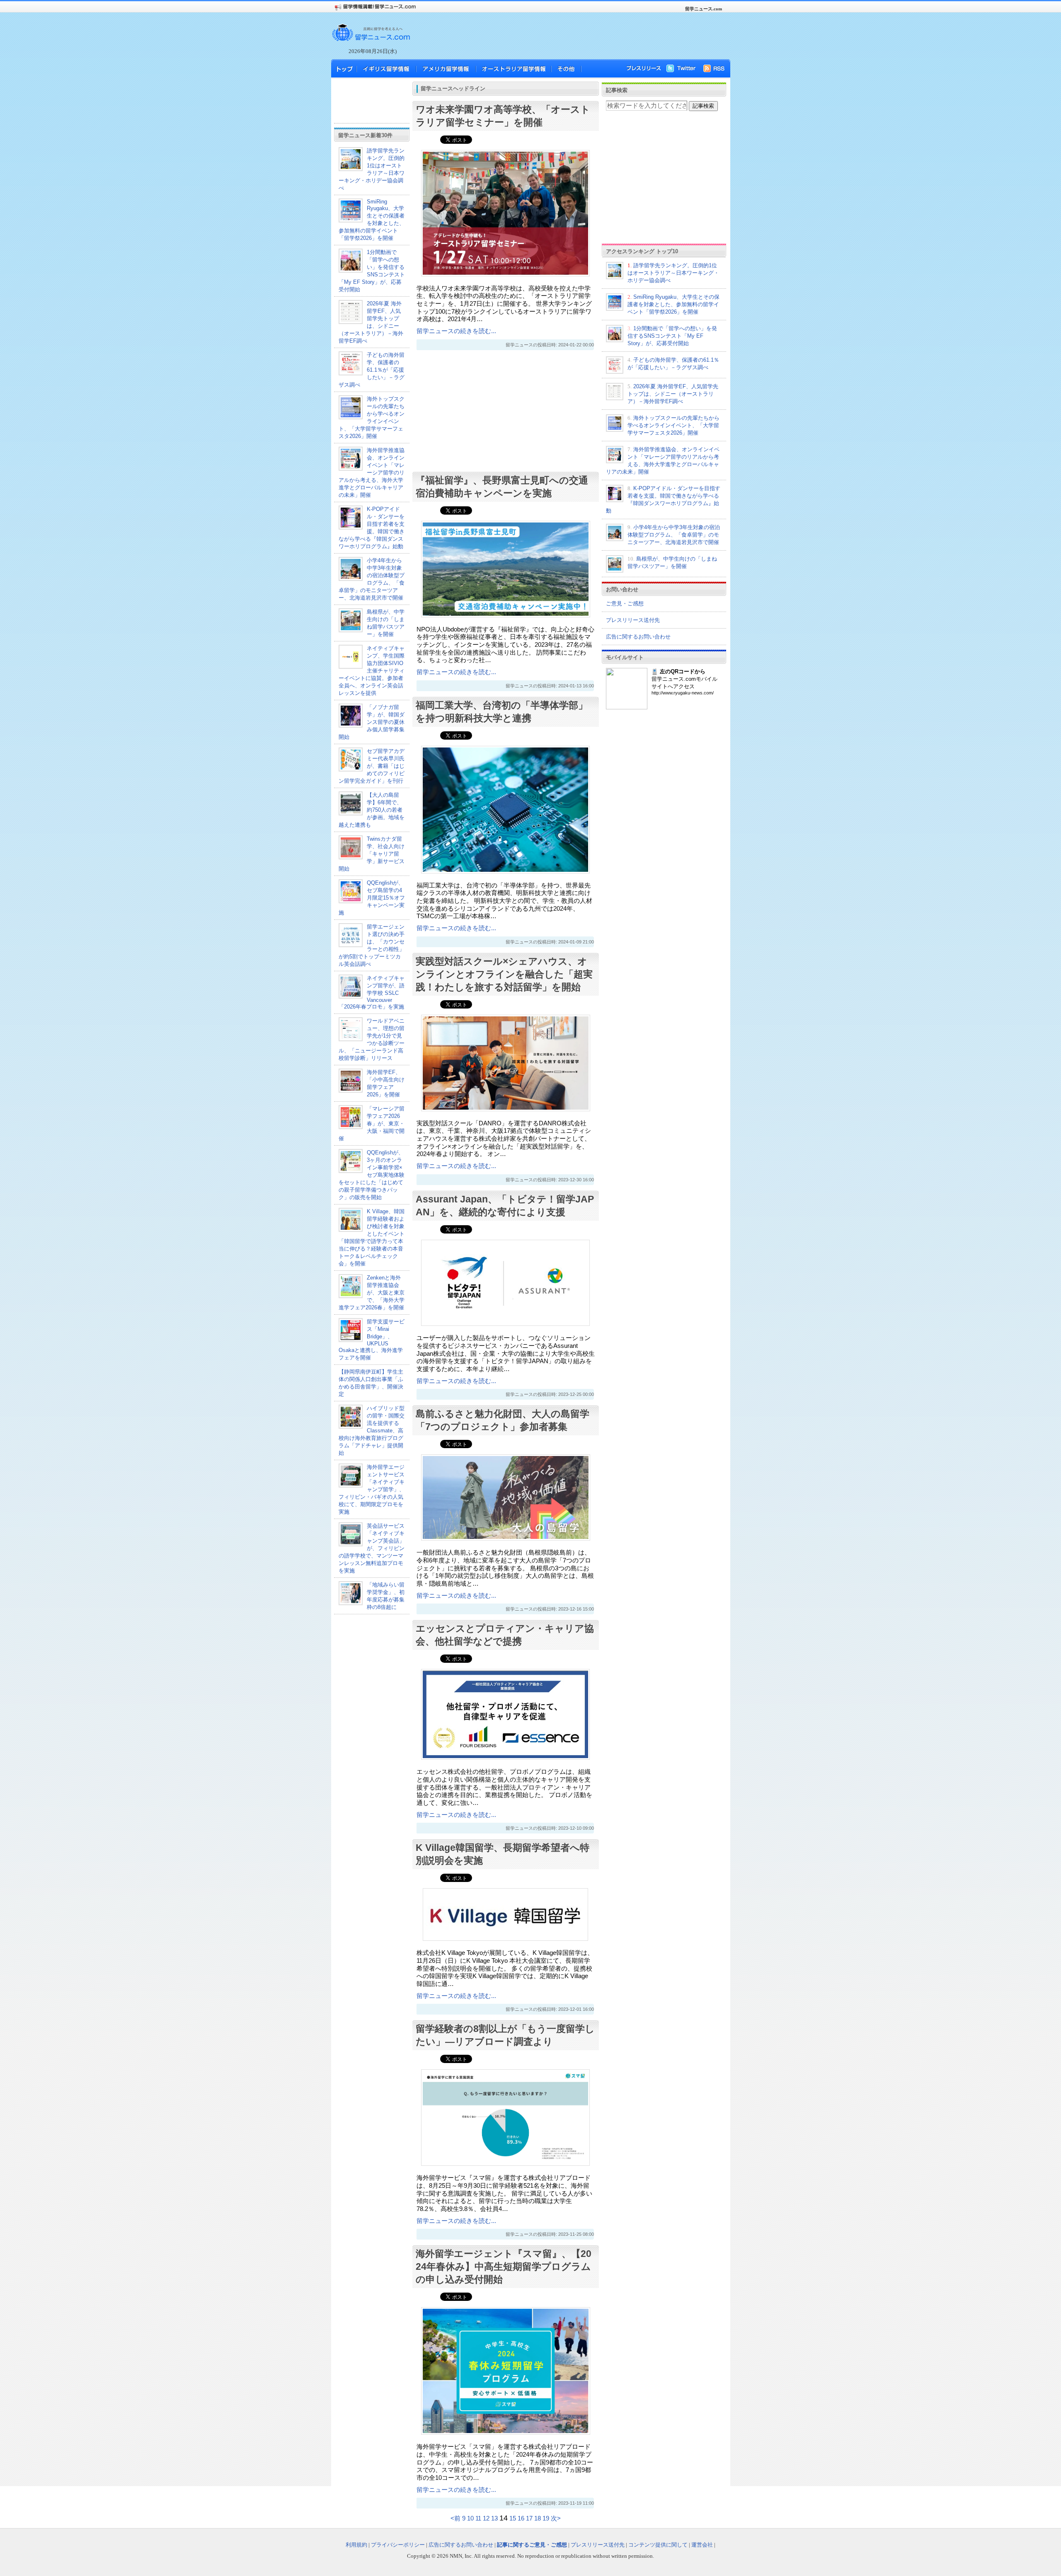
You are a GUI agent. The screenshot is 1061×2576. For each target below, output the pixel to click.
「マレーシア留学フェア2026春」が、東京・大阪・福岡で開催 (372, 1124)
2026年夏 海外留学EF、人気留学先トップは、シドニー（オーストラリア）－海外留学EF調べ (673, 394)
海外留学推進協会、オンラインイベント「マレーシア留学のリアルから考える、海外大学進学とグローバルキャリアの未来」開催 (372, 473)
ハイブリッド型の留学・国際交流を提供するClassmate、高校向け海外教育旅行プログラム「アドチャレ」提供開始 (372, 1431)
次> (556, 2518)
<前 (456, 2518)
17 (529, 2518)
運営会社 (702, 2545)
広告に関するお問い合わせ (638, 637)
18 (538, 2518)
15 (513, 2518)
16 (521, 2518)
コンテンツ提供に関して (658, 2545)
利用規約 (356, 2545)
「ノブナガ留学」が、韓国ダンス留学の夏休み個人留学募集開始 (372, 722)
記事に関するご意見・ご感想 (532, 2545)
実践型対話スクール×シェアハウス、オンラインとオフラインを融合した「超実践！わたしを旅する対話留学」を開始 (504, 974)
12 (486, 2518)
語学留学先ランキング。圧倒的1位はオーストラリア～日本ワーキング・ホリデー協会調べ (673, 273)
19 (546, 2518)
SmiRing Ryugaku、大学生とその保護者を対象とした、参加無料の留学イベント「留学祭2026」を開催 (372, 220)
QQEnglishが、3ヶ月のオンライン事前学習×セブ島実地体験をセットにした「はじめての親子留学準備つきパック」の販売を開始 (372, 1175)
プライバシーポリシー (398, 2545)
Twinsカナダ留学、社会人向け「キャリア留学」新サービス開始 (372, 854)
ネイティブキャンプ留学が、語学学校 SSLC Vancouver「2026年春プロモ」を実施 (372, 992)
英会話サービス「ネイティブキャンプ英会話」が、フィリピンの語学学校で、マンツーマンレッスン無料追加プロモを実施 (372, 1548)
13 (494, 2518)
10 (470, 2518)
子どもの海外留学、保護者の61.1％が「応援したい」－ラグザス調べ (372, 370)
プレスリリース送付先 (633, 620)
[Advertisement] (568, 36)
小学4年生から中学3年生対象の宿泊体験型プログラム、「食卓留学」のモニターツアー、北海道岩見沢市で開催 (674, 535)
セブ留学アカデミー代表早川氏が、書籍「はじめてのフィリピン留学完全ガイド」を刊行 (372, 766)
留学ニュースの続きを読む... (456, 331)
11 (478, 2518)
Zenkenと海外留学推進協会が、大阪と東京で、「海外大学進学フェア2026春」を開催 (372, 1293)
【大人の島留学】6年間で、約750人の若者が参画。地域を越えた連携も (372, 810)
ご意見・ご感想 (625, 603)
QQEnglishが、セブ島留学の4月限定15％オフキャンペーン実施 (372, 898)
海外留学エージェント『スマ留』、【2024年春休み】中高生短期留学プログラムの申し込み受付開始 (504, 2266)
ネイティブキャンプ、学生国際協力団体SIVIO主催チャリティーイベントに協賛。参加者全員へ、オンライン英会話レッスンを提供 (372, 671)
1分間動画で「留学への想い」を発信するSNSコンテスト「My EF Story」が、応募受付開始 (672, 336)
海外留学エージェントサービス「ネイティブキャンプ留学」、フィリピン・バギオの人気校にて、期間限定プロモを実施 (372, 1489)
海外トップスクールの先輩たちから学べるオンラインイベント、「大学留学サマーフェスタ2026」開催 (673, 425)
